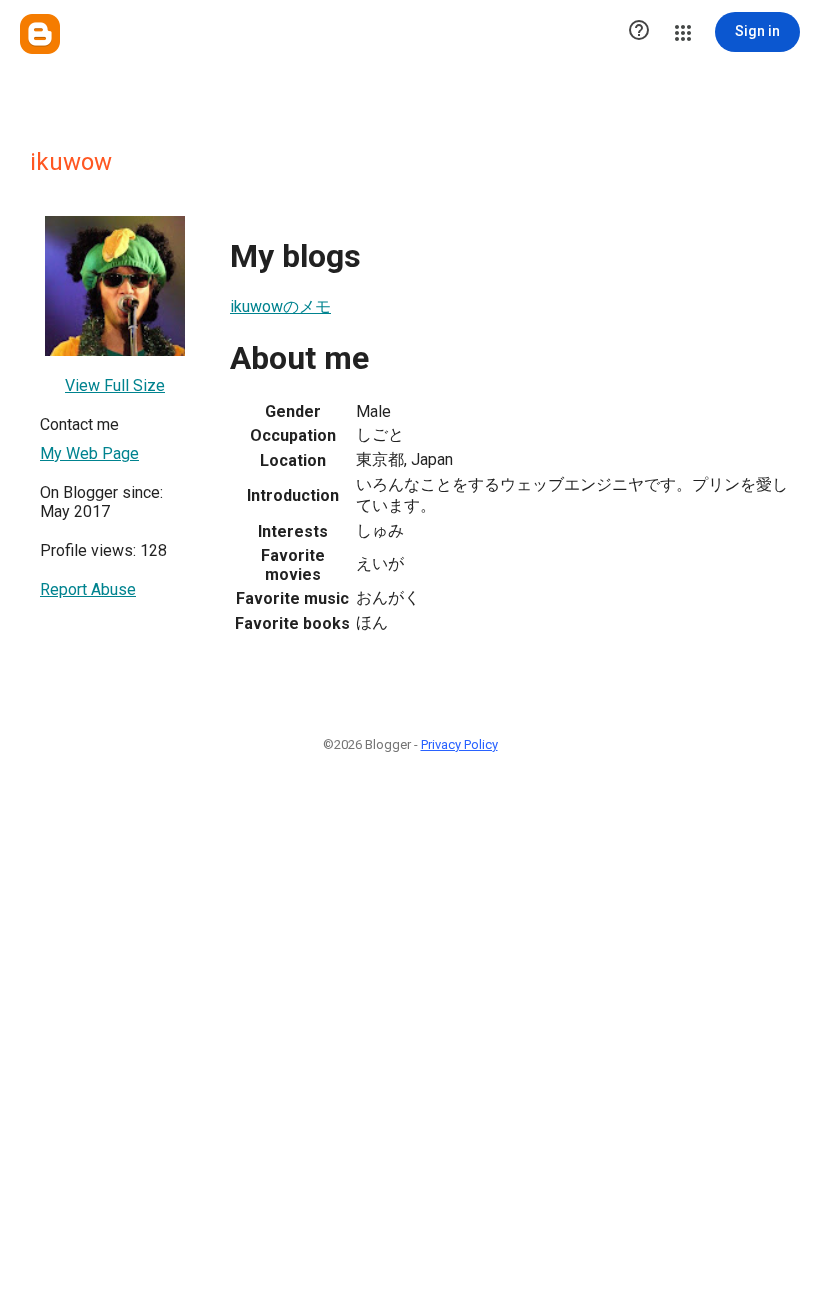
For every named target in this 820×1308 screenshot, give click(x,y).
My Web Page (89, 453)
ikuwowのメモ (280, 306)
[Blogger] (40, 34)
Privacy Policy (459, 744)
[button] (639, 32)
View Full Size (115, 385)
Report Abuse (88, 589)
